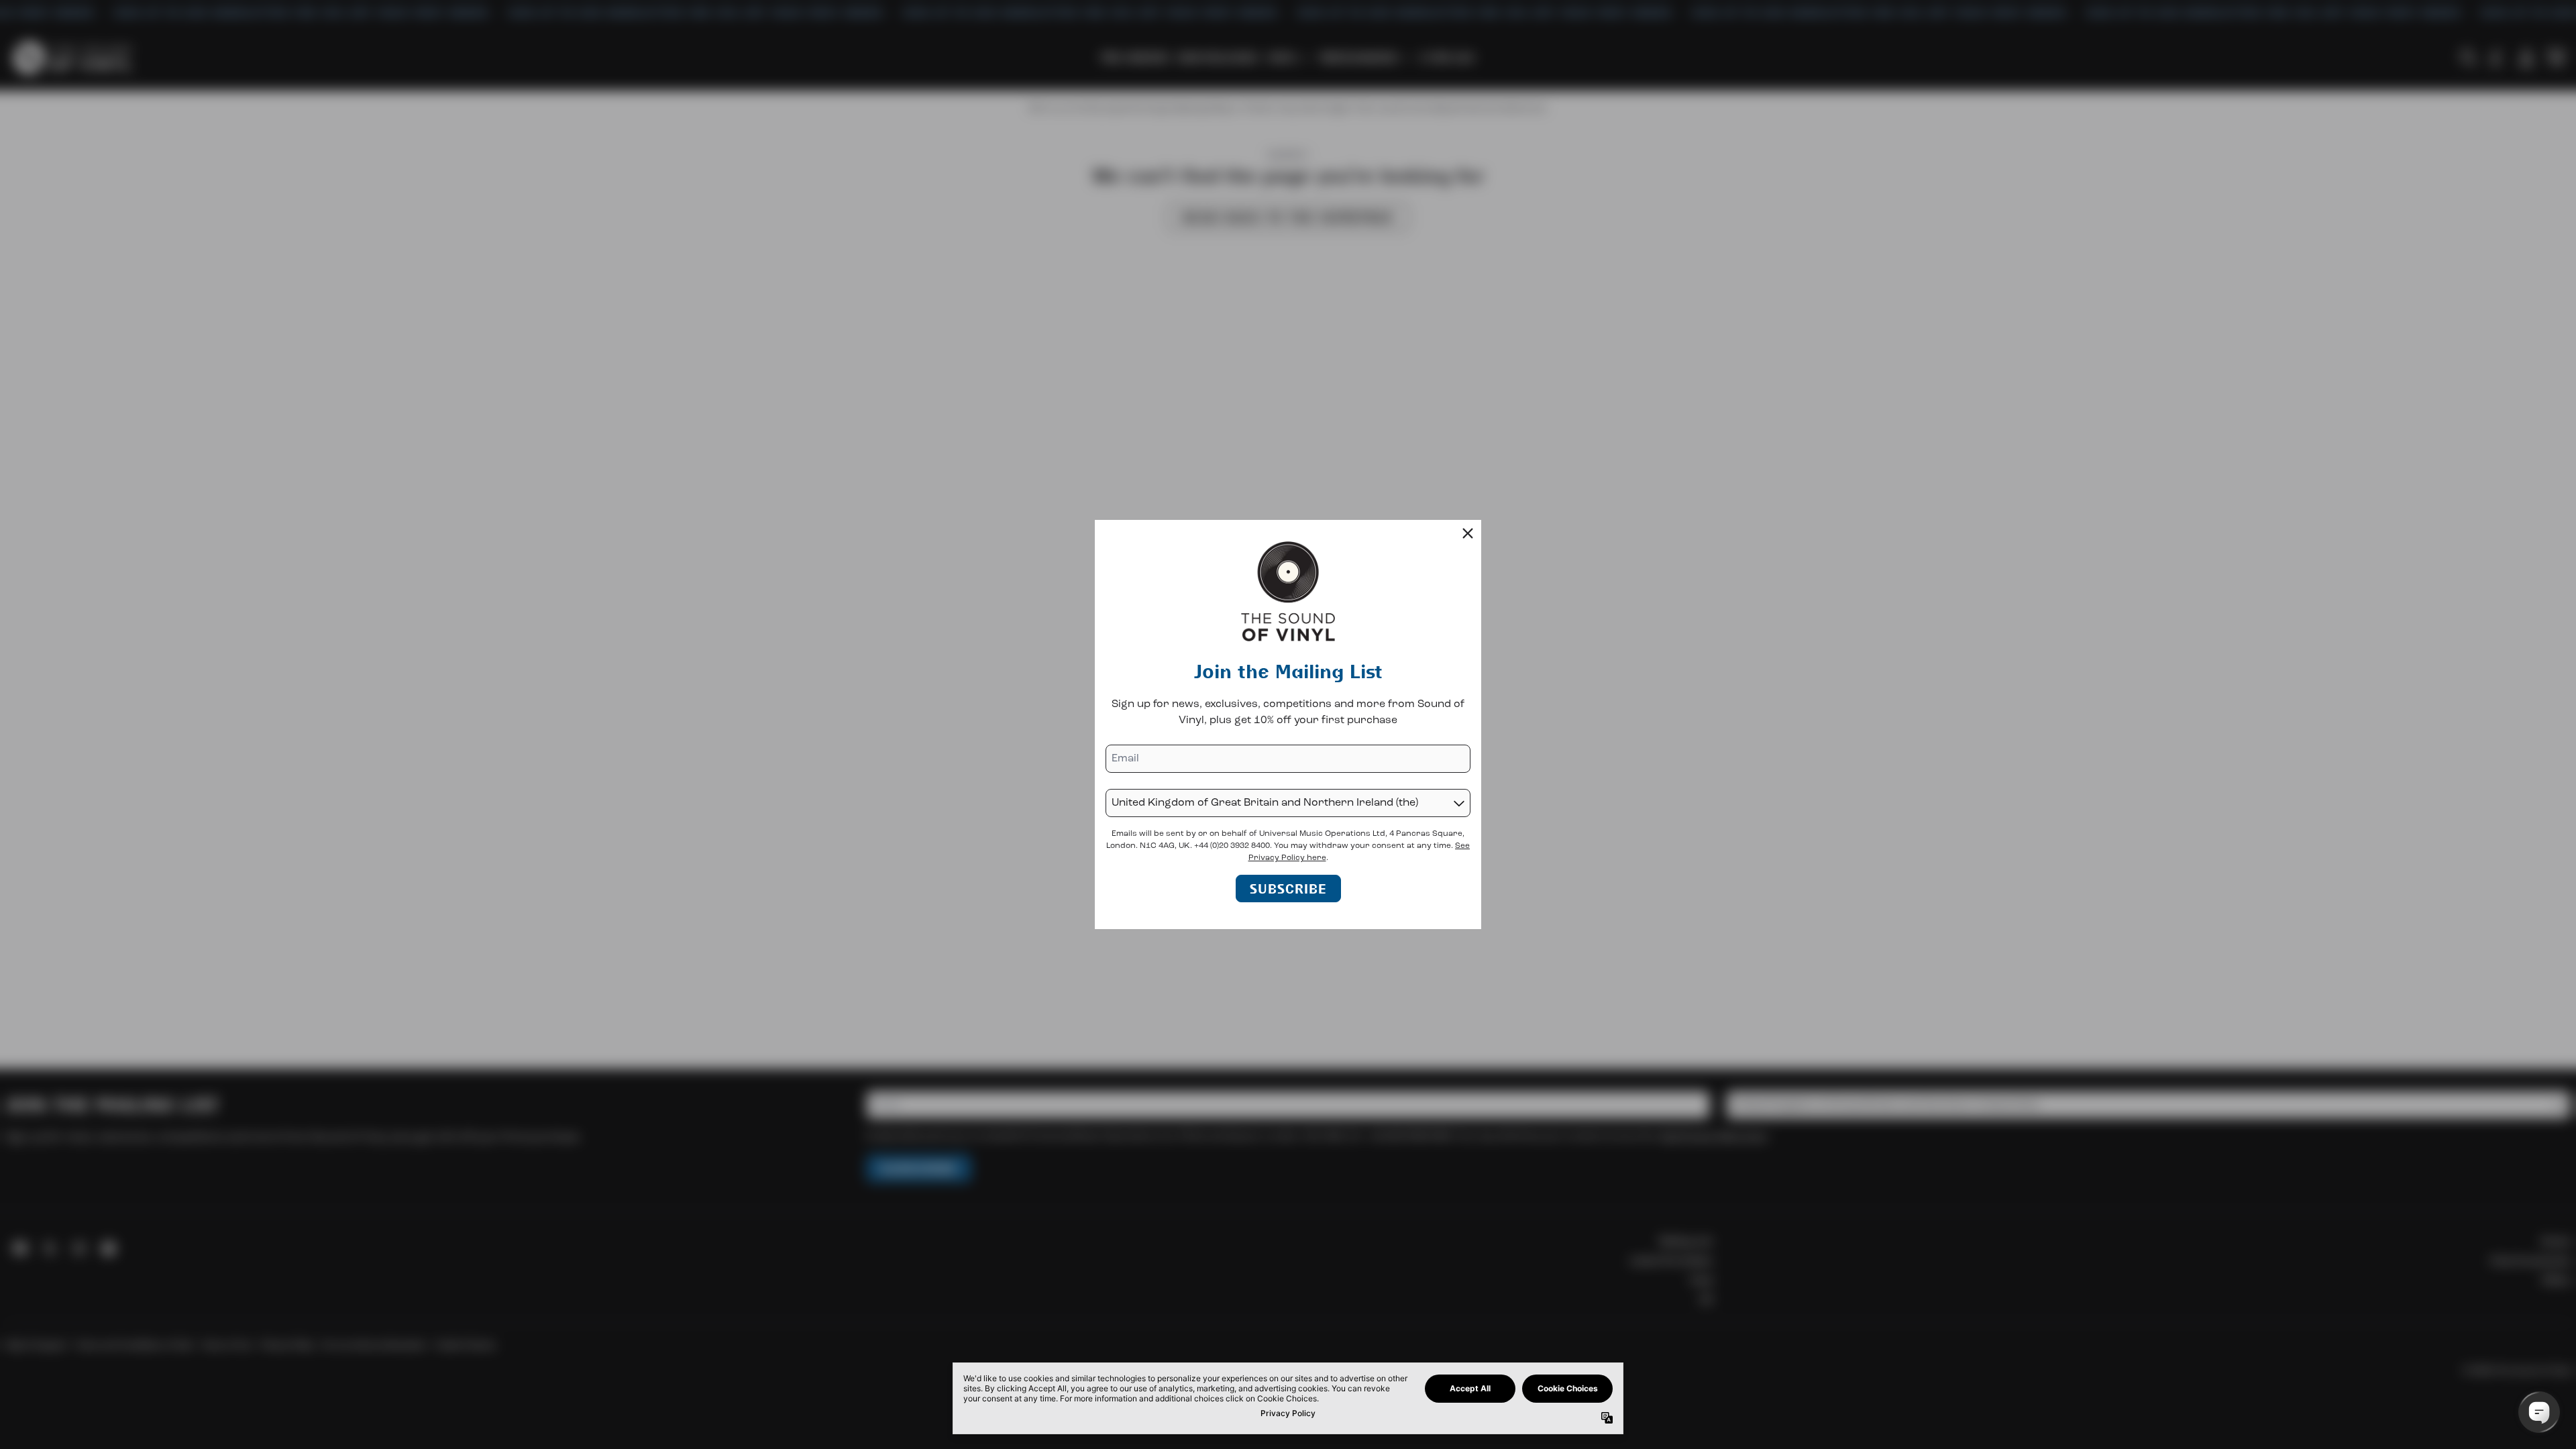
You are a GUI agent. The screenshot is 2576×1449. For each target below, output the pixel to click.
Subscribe (1288, 889)
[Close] (1468, 533)
